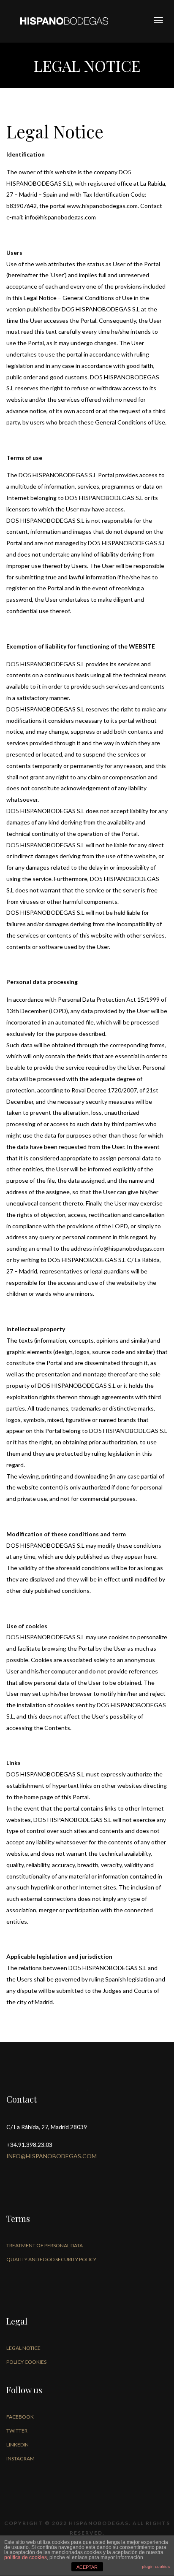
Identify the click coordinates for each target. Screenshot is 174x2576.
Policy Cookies (26, 2362)
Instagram (20, 2458)
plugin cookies (156, 2567)
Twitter (17, 2431)
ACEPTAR (87, 2567)
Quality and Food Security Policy (51, 2259)
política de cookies (26, 2557)
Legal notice (23, 2348)
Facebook (20, 2417)
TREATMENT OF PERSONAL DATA (45, 2245)
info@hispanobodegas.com (52, 2156)
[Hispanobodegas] (64, 20)
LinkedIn (18, 2445)
